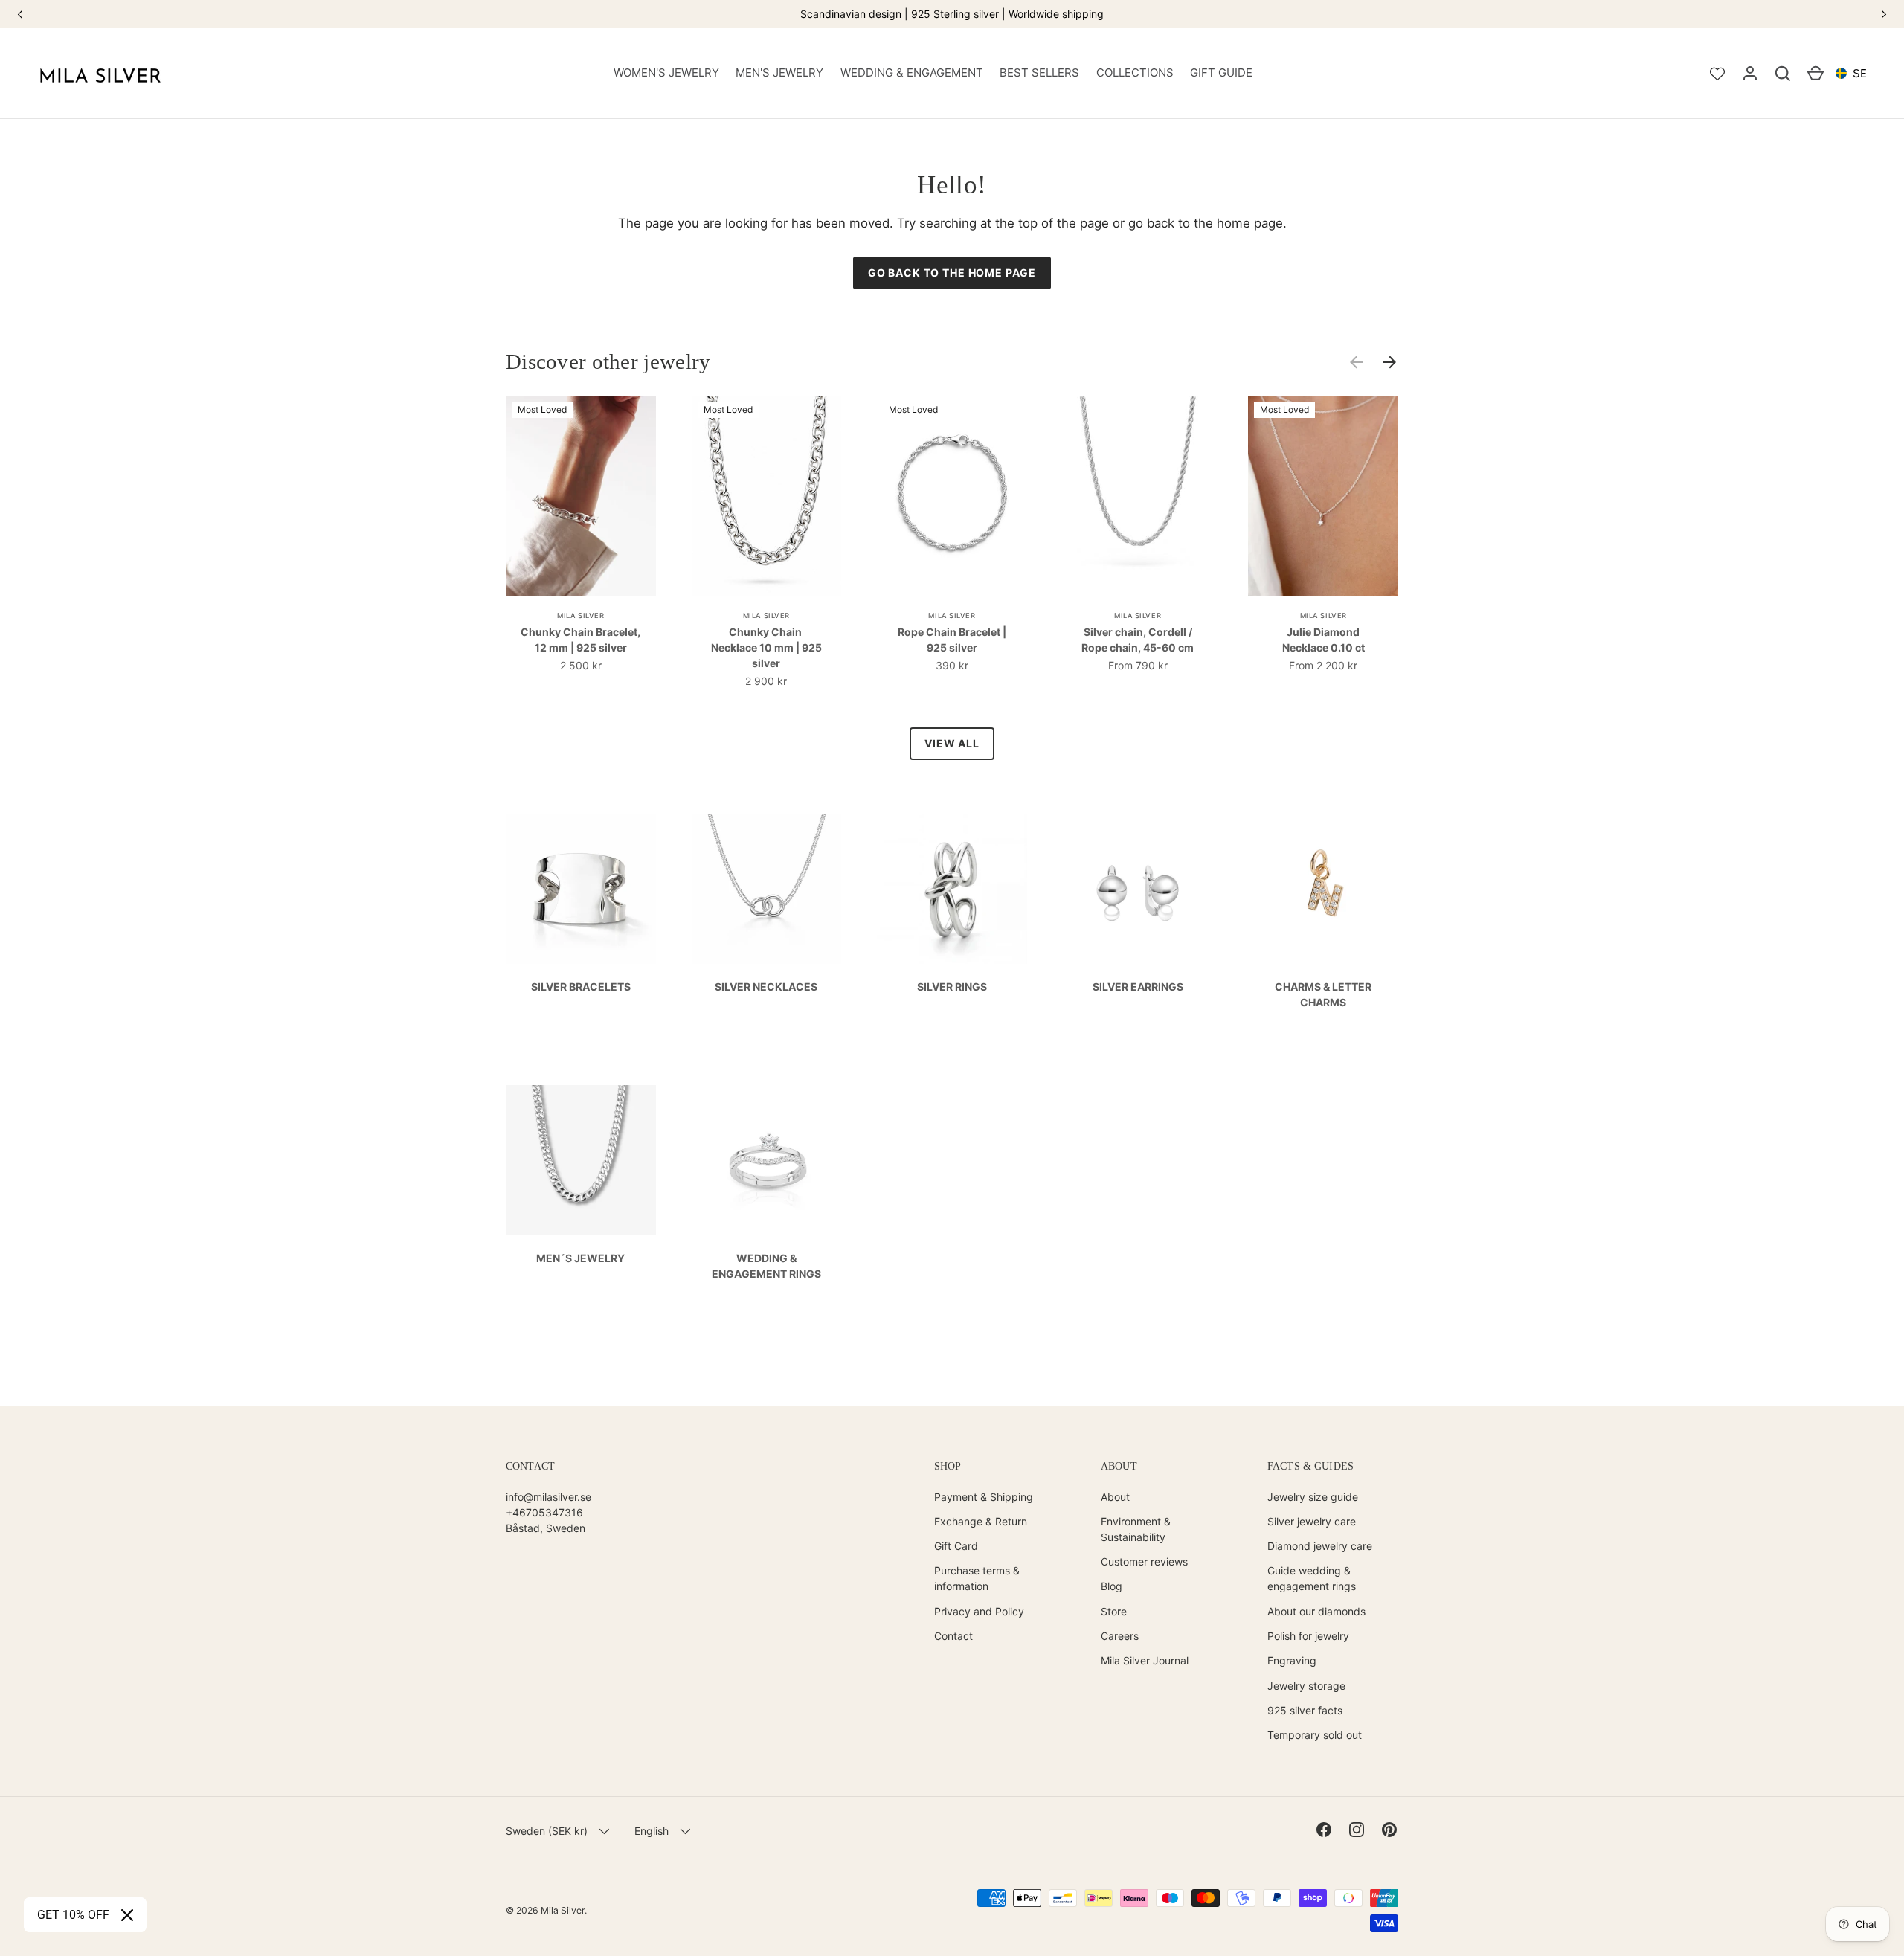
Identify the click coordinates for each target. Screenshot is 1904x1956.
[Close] (127, 1915)
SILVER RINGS (952, 987)
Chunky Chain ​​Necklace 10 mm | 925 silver (766, 647)
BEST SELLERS (1039, 73)
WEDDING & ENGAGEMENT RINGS (766, 1266)
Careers (1120, 1636)
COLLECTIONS (1135, 73)
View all (952, 743)
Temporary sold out (1315, 1735)
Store (1114, 1611)
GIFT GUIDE (1221, 73)
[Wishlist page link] (1717, 74)
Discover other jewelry (608, 361)
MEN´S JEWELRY (580, 1258)
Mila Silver (563, 1910)
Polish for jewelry (1308, 1636)
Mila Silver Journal (1145, 1660)
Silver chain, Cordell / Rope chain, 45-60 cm (1138, 640)
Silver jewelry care (1312, 1521)
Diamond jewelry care (1320, 1546)
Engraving (1292, 1660)
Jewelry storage (1306, 1686)
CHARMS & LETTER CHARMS (1323, 994)
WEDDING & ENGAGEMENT (912, 73)
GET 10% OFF (73, 1915)
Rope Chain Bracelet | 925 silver (952, 640)
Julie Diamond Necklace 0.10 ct (1324, 640)
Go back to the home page (952, 273)
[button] (1783, 74)
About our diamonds (1316, 1611)
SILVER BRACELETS (581, 987)
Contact (953, 1636)
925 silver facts (1305, 1710)
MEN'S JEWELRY (779, 73)
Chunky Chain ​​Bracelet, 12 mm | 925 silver (580, 640)
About (1115, 1497)
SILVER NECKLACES (766, 987)
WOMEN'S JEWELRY (666, 73)
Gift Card (956, 1546)
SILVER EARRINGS (1138, 987)
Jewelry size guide (1313, 1497)
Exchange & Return (981, 1521)
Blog (1112, 1586)
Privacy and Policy (979, 1611)
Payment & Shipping (984, 1497)
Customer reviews (1144, 1561)
